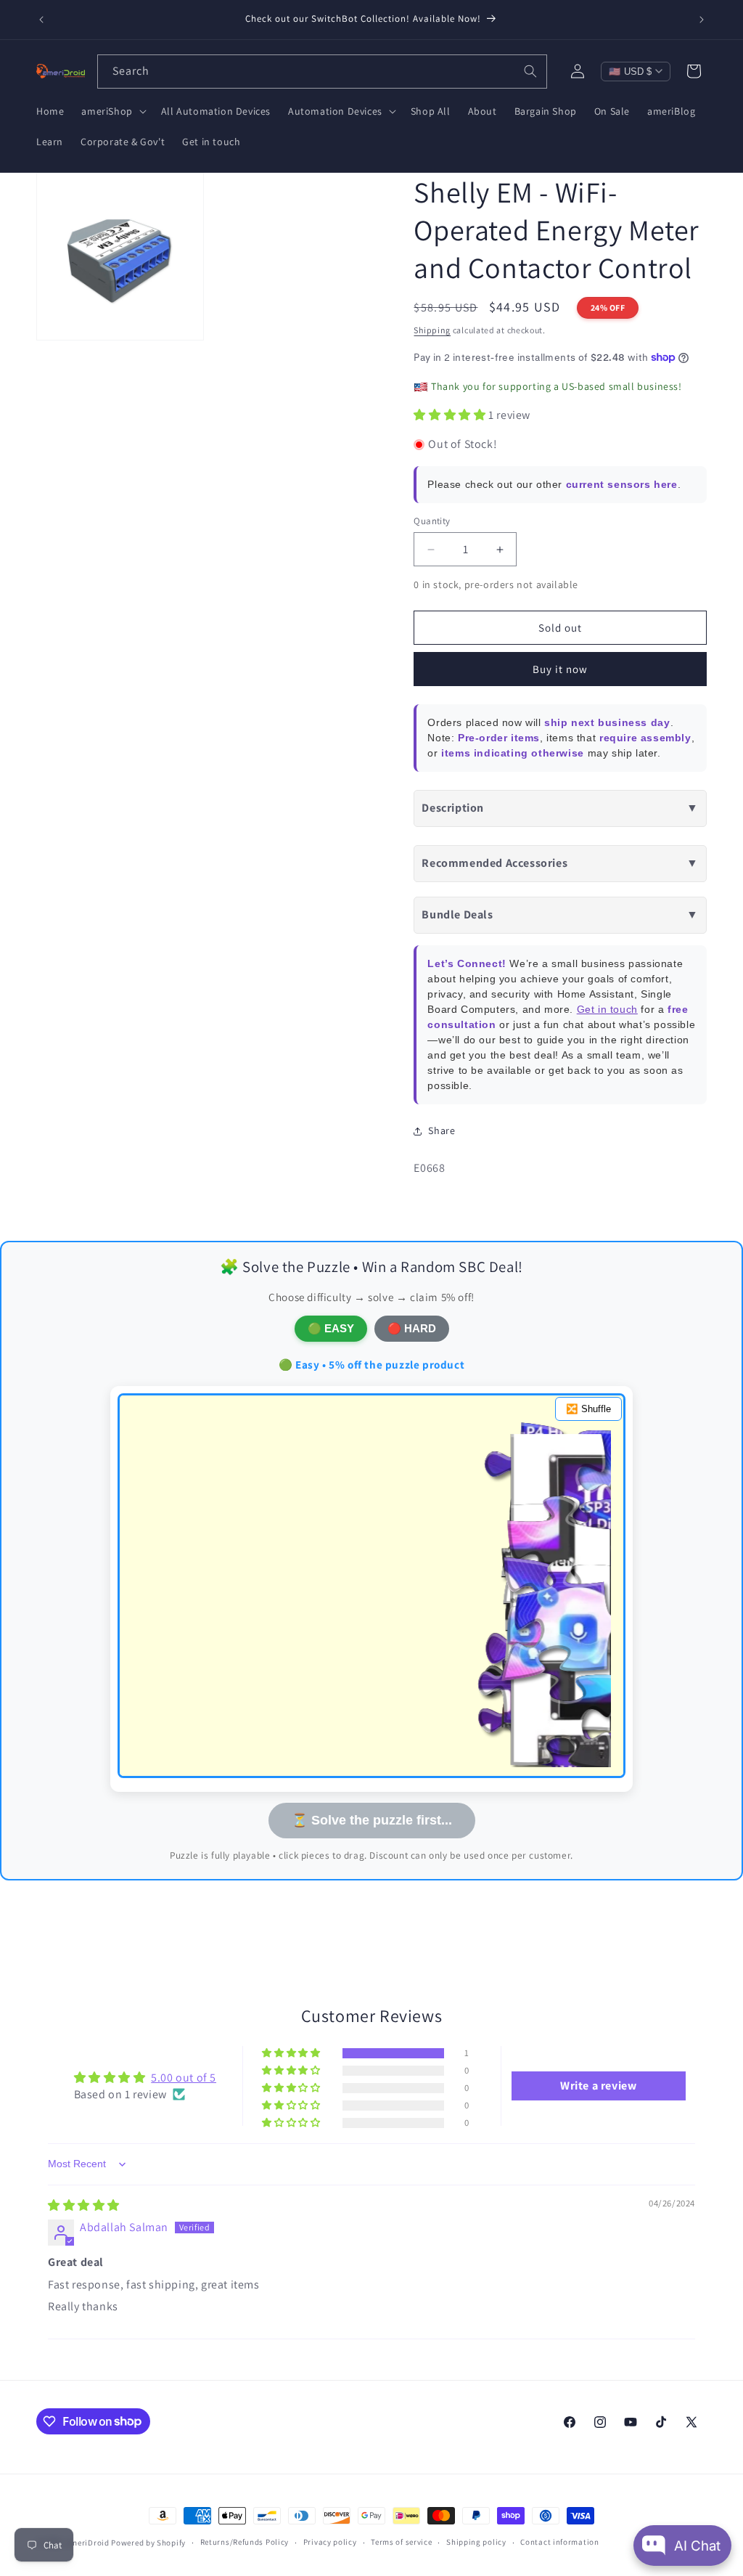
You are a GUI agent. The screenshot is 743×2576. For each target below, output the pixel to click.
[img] (84, 2205)
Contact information (559, 2542)
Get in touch (607, 1009)
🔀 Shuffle (588, 1409)
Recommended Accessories (560, 863)
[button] (112, 111)
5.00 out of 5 (184, 2078)
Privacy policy (330, 2542)
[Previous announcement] (41, 20)
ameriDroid (88, 2543)
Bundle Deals (560, 914)
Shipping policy (476, 2542)
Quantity (432, 521)
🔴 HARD (412, 1328)
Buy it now (560, 669)
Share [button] (442, 1130)
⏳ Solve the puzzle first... (372, 1820)
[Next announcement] (702, 20)
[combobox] (322, 72)
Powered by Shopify (148, 2543)
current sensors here (622, 484)
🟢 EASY (331, 1328)
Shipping (432, 330)
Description (560, 808)
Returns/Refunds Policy (245, 2542)
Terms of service (401, 2542)
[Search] (530, 71)
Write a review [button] (598, 2086)
